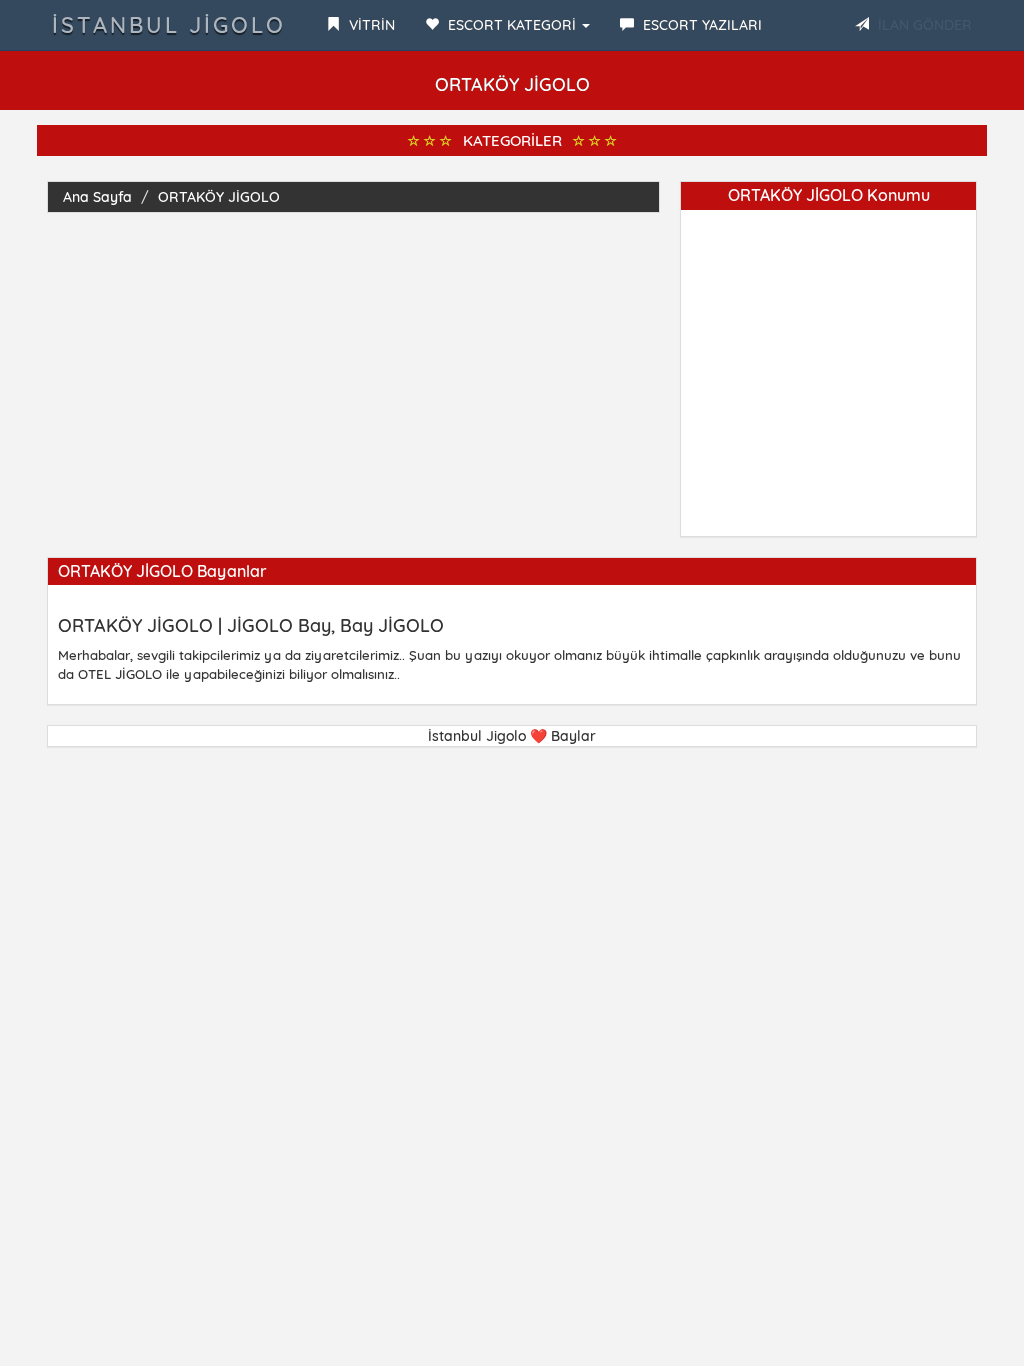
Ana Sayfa (97, 197)
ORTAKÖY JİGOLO (219, 197)
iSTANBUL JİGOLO (169, 25)
